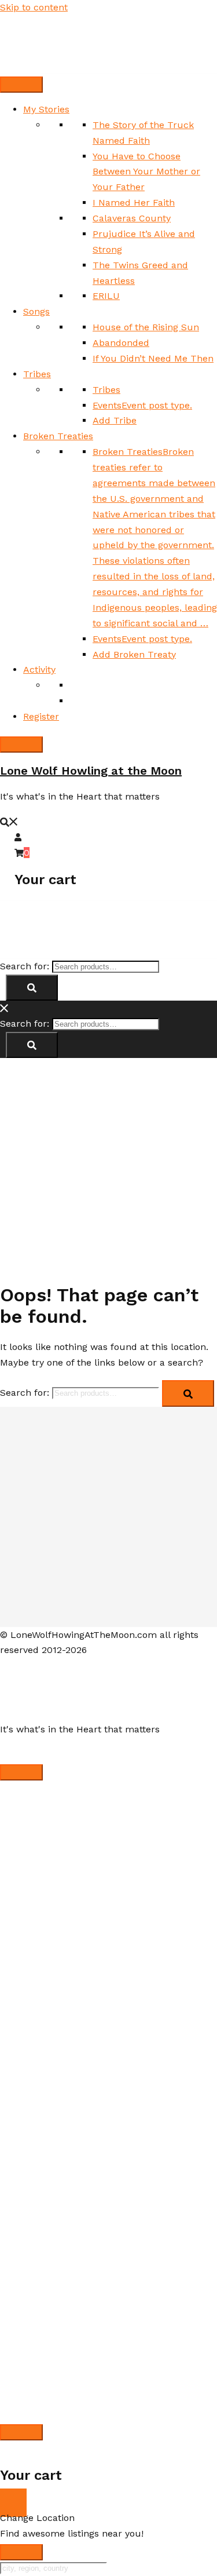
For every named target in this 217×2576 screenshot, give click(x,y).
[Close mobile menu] (5, 1008)
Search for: (25, 966)
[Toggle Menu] (21, 85)
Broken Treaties (58, 436)
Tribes (37, 374)
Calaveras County (132, 218)
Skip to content (34, 7)
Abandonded (121, 343)
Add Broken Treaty (134, 654)
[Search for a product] (9, 821)
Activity (39, 669)
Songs (36, 311)
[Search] (32, 988)
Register (41, 716)
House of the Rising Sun (146, 327)
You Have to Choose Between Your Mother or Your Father (146, 172)
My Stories (46, 109)
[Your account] (19, 837)
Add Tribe (115, 420)
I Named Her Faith (134, 202)
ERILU (106, 296)
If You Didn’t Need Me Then (153, 358)
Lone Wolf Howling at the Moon (91, 771)
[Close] (21, 745)
